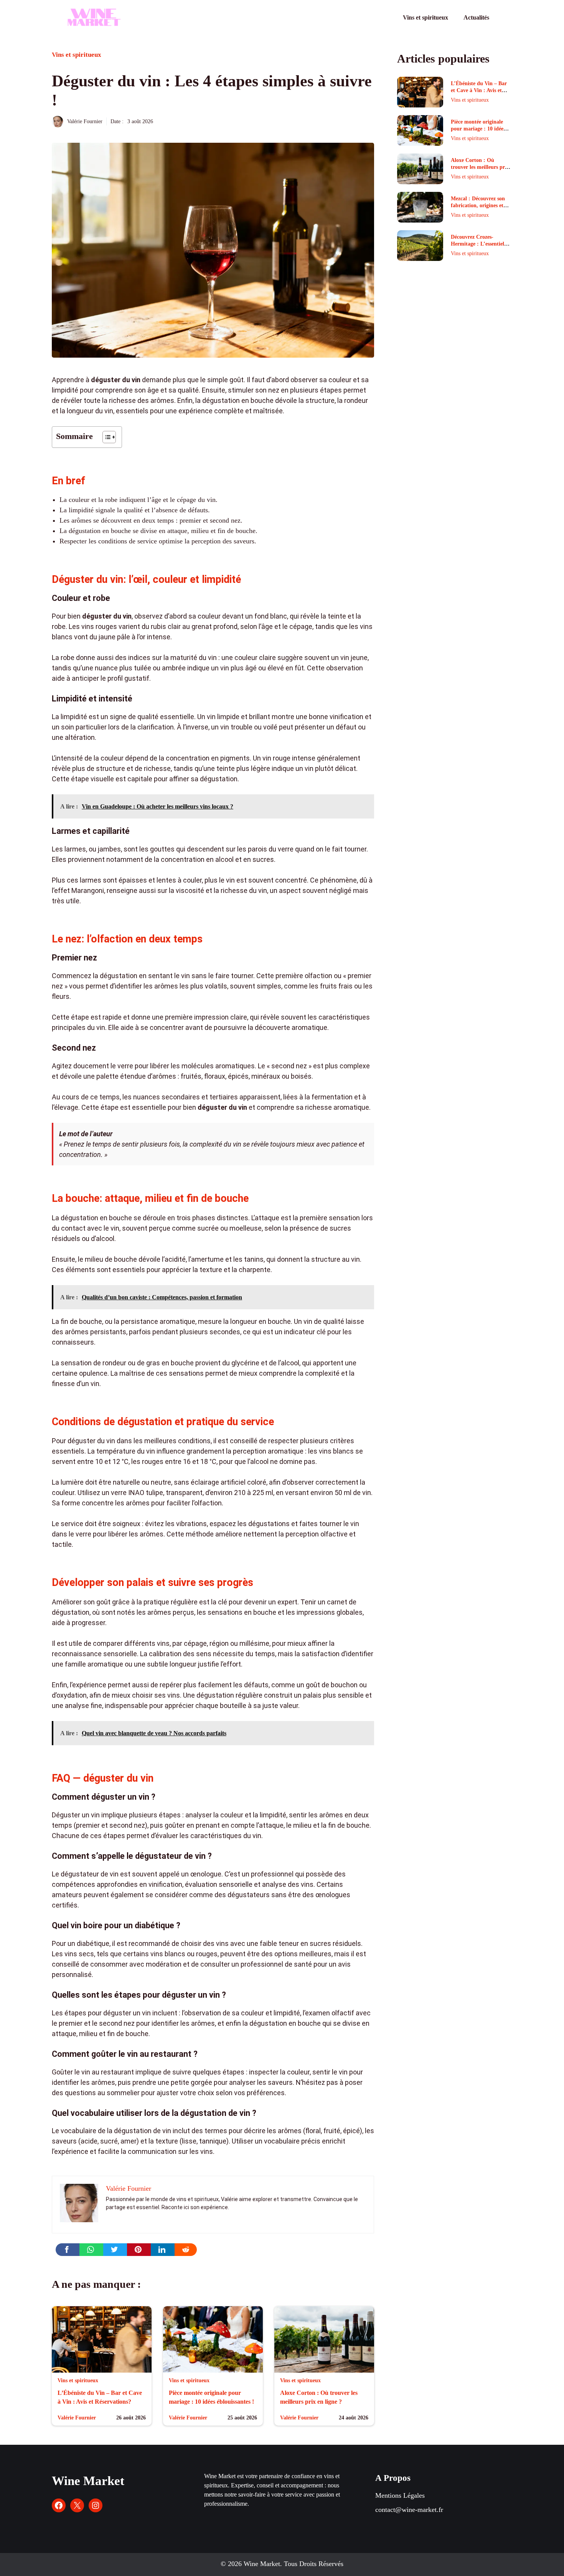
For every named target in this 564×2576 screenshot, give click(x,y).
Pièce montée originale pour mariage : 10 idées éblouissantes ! (478, 129)
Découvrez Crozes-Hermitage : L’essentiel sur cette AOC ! (477, 244)
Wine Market (88, 2481)
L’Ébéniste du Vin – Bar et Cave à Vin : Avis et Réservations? (479, 90)
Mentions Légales (400, 2495)
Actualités (476, 17)
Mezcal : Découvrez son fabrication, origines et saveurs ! (478, 205)
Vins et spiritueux (425, 17)
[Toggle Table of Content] (105, 437)
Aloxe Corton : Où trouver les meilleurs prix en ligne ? (480, 167)
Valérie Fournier (85, 121)
